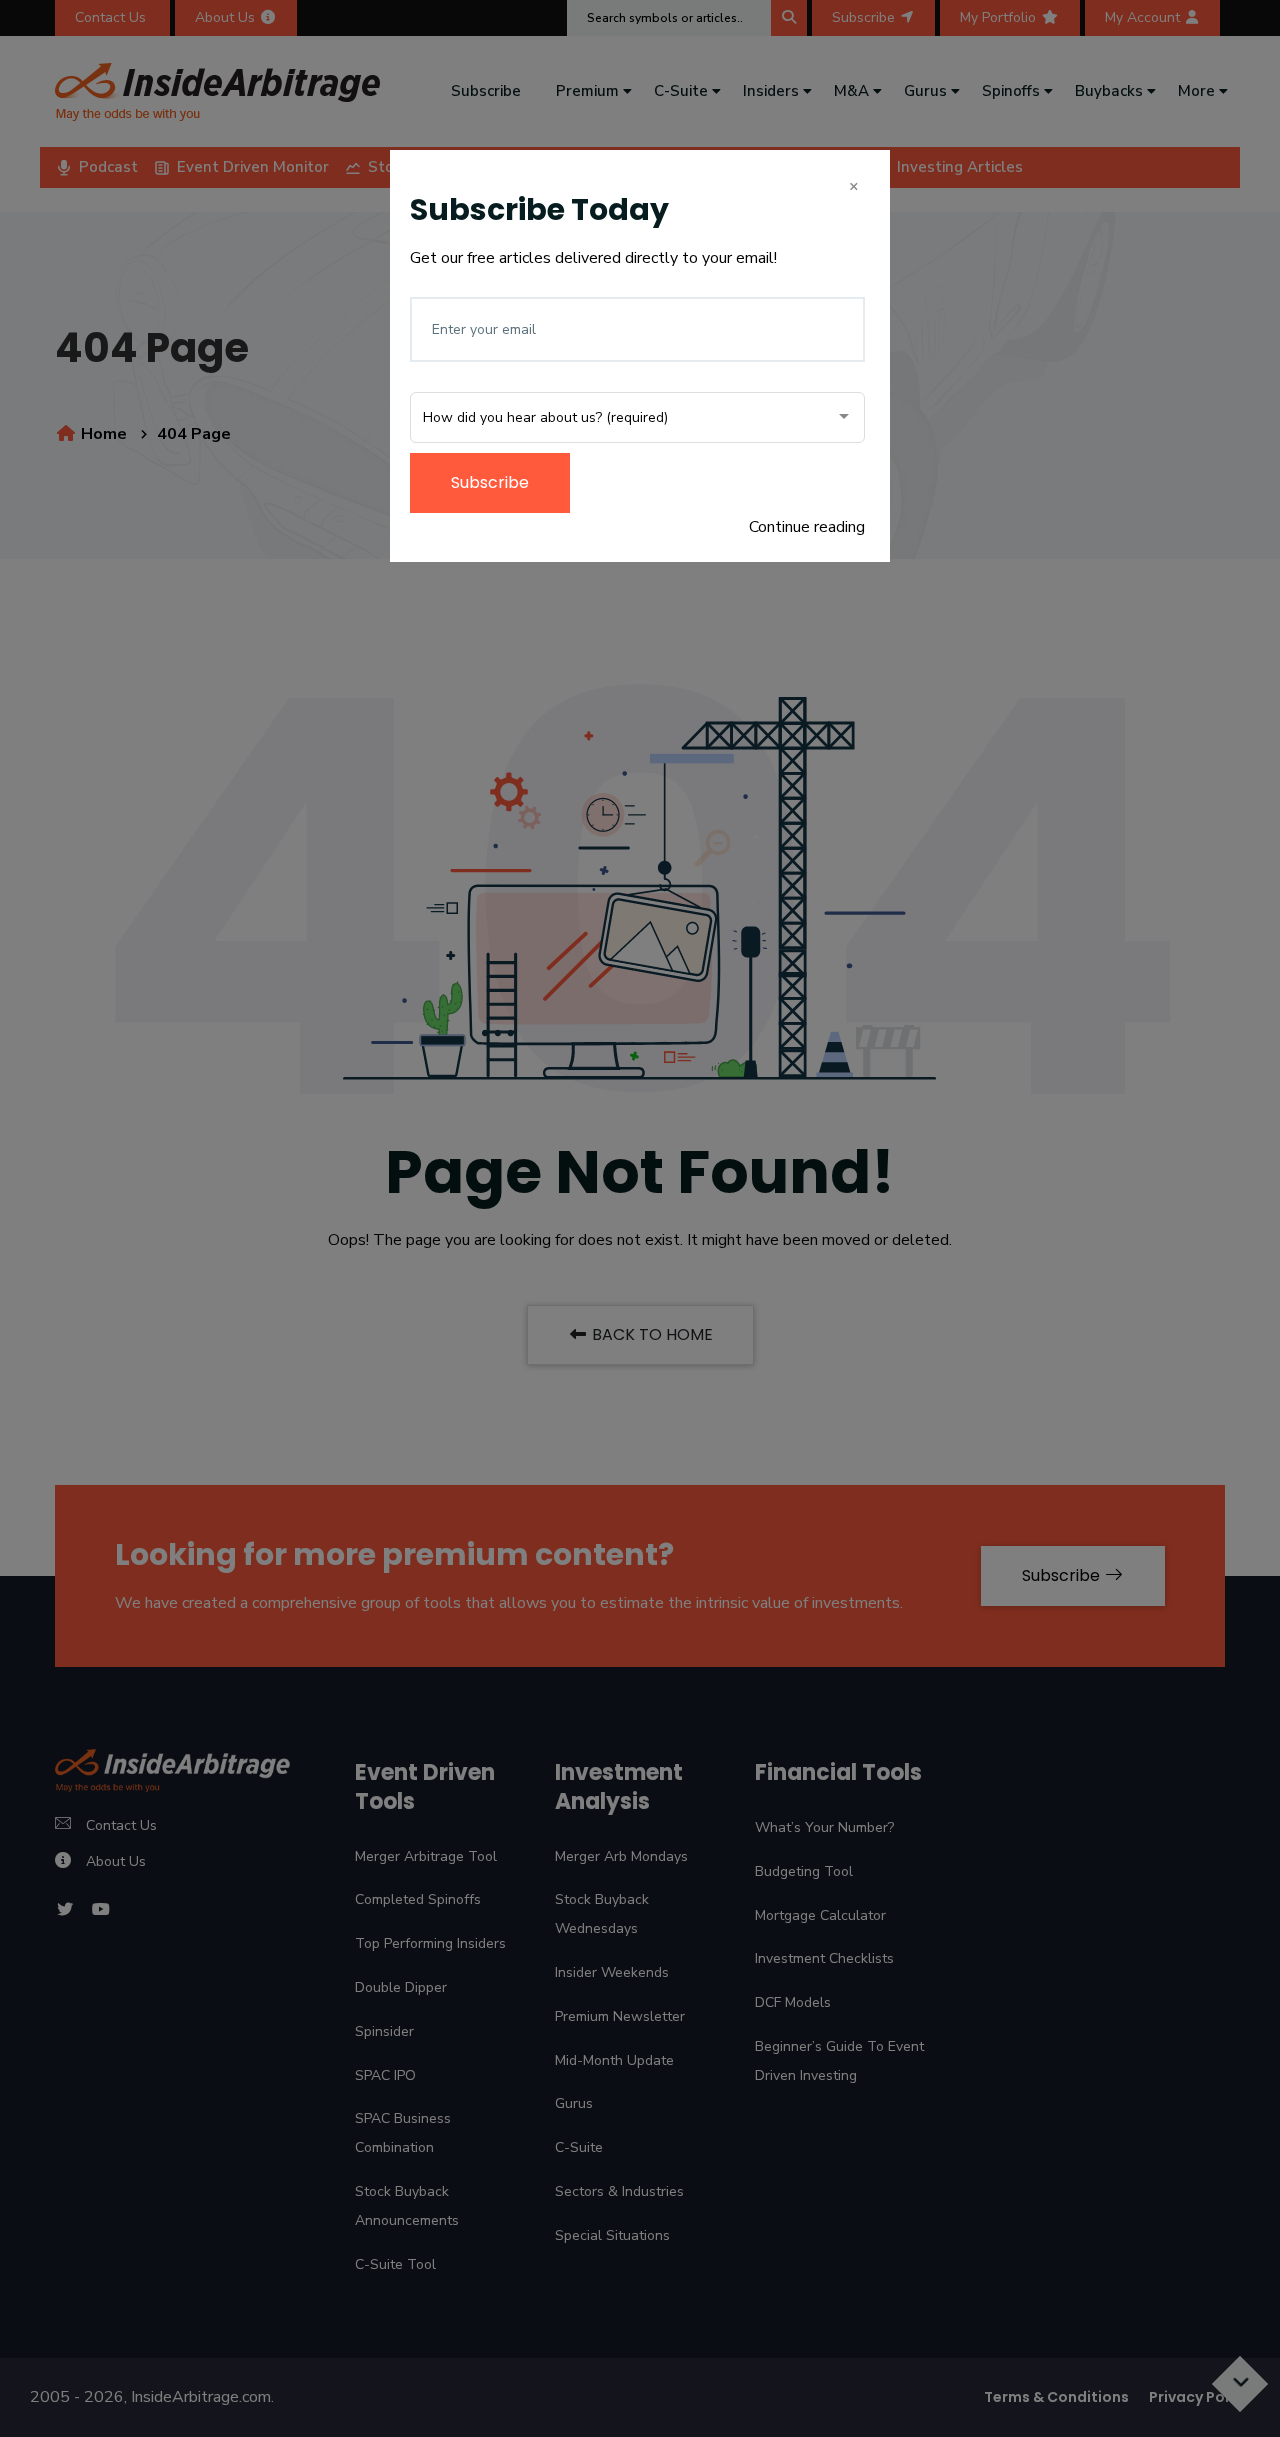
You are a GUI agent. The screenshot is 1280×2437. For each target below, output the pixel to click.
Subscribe (490, 482)
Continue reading (807, 527)
